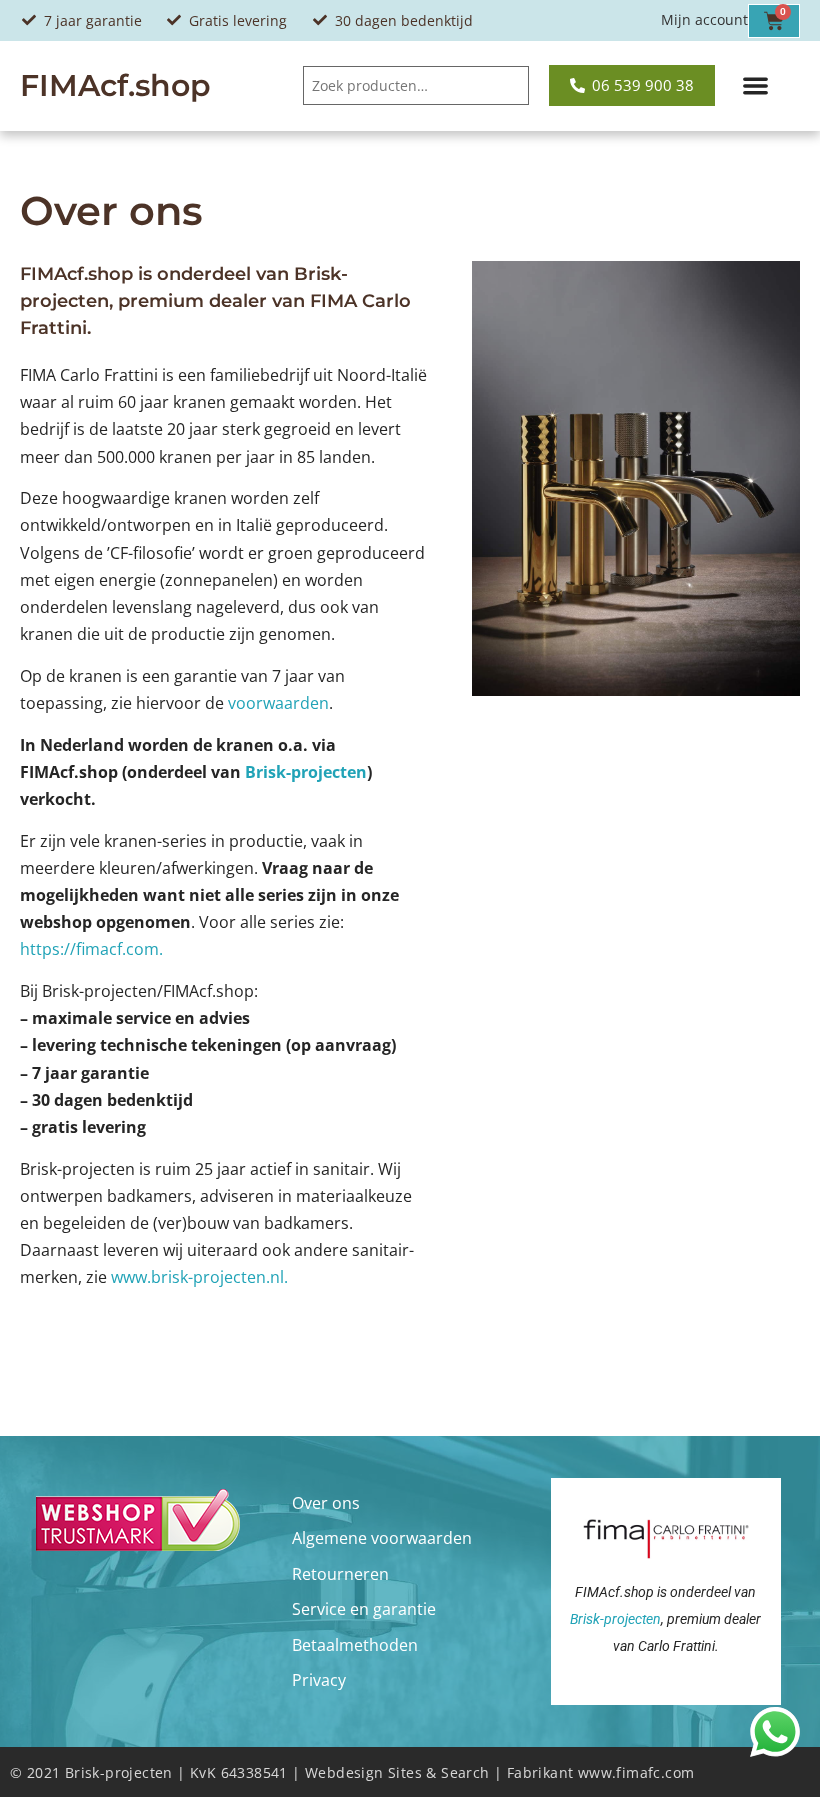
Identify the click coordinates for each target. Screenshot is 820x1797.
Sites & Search (439, 1772)
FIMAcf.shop (115, 85)
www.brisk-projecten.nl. (199, 1277)
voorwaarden (278, 703)
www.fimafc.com (636, 1772)
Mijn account (704, 19)
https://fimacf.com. (91, 949)
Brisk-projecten (306, 772)
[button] (755, 86)
